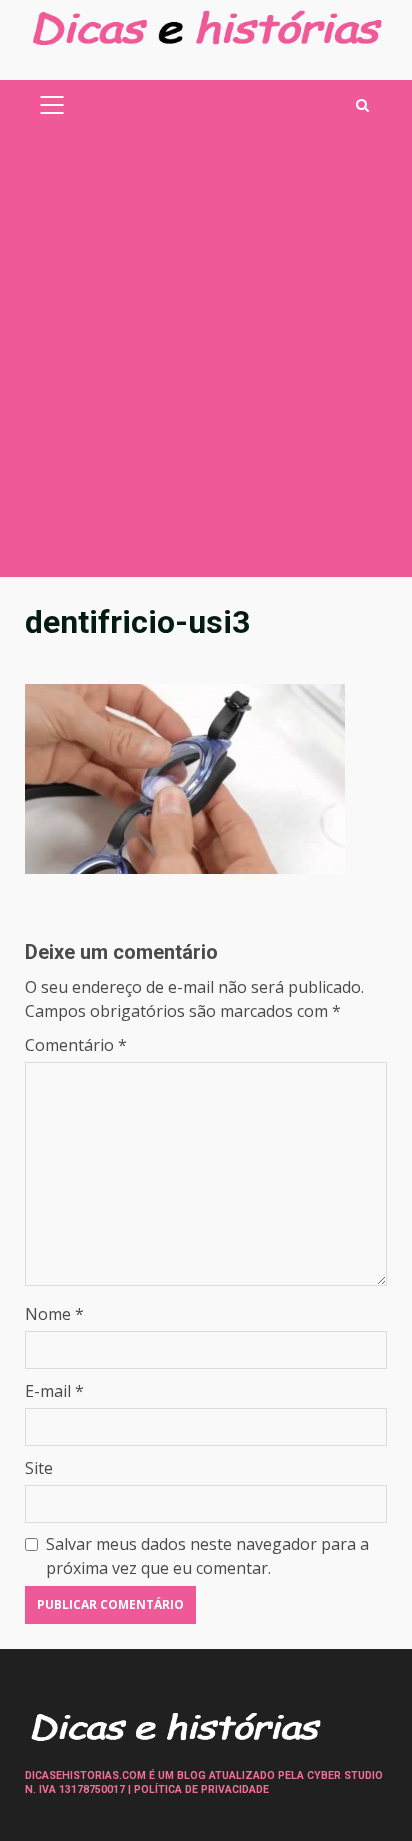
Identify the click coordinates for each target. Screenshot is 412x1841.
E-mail (54, 1391)
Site (39, 1468)
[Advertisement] (206, 361)
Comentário (76, 1045)
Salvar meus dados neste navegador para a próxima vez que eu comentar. (207, 1556)
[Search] (362, 105)
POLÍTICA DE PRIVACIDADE (201, 1789)
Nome (54, 1314)
